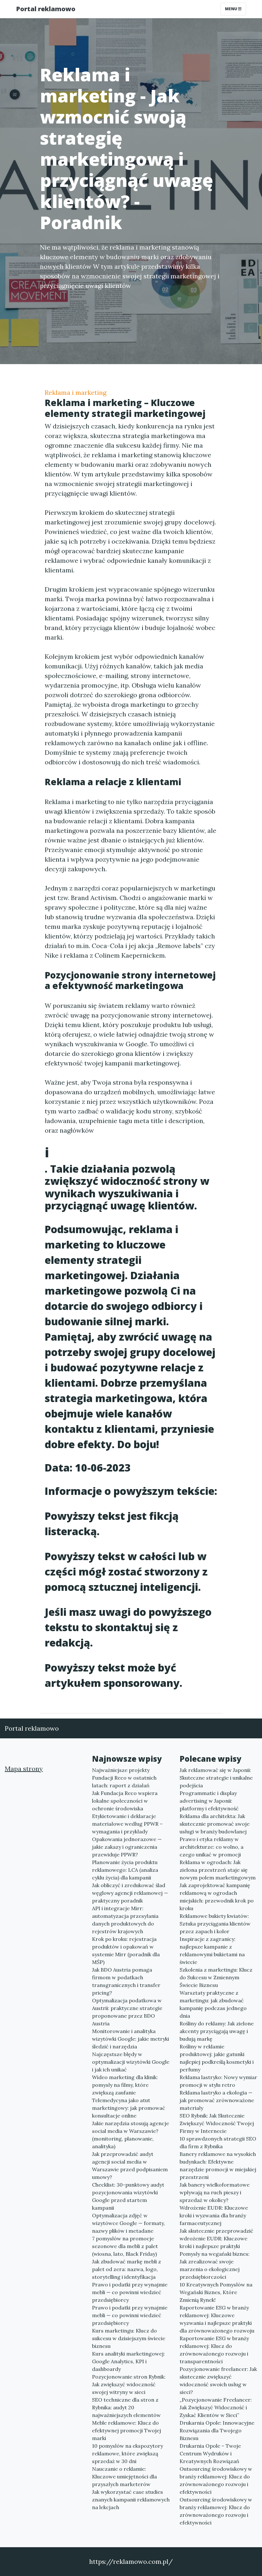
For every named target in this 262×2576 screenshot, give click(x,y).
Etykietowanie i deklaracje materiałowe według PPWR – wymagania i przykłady (127, 1824)
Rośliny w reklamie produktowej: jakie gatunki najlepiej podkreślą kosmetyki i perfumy (217, 2058)
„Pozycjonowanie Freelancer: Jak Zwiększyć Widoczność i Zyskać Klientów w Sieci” (216, 2407)
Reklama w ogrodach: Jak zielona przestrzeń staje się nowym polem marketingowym (218, 1870)
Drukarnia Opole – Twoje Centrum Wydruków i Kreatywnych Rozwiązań (210, 2453)
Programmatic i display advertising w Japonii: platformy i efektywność (209, 1801)
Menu (231, 9)
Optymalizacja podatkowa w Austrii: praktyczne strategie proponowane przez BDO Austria (127, 2012)
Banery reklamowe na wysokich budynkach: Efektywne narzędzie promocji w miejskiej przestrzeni (218, 2165)
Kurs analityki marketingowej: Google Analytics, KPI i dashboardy (128, 2361)
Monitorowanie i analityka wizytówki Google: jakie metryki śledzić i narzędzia (131, 2039)
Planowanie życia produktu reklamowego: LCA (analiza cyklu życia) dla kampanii (125, 1870)
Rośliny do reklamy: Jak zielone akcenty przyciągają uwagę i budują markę (217, 2031)
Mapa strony (24, 1769)
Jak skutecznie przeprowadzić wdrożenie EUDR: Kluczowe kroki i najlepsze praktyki (216, 2238)
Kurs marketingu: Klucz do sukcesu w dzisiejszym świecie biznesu (129, 2338)
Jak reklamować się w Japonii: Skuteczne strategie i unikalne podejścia (216, 1778)
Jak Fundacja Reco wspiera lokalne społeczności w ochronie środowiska (125, 1801)
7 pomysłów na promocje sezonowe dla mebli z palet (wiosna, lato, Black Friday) (125, 2246)
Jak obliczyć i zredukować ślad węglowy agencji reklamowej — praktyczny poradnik (130, 1893)
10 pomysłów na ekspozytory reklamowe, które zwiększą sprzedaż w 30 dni (127, 2453)
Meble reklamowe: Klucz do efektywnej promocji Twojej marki (127, 2430)
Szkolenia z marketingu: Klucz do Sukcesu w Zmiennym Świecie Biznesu (216, 1977)
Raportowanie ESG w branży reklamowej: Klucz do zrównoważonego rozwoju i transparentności (214, 2350)
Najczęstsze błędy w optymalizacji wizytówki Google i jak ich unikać (131, 2062)
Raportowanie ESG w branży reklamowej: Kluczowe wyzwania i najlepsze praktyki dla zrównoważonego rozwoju (217, 2319)
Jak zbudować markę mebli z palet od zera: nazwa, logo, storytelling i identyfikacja (127, 2269)
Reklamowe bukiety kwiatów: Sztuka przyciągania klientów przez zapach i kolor (215, 1924)
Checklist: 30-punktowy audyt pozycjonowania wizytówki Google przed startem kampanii (128, 2196)
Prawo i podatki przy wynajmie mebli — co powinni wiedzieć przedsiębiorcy (130, 2292)
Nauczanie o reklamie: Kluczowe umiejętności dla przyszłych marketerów (124, 2476)
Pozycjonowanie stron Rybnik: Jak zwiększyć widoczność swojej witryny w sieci (129, 2384)
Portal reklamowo (46, 9)
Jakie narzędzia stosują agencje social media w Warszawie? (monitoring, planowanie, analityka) (131, 2135)
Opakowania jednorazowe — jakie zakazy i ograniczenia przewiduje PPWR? (127, 1847)
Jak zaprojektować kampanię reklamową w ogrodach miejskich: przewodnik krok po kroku (217, 1897)
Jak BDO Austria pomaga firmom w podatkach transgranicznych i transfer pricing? (126, 1981)
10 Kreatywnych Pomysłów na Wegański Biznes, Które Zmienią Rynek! (216, 2292)
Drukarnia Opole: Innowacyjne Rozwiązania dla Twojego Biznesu (217, 2430)
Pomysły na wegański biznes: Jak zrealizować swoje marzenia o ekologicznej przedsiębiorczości (215, 2265)
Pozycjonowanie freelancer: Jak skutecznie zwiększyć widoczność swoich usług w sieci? (218, 2381)
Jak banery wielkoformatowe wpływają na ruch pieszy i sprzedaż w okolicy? (215, 2192)
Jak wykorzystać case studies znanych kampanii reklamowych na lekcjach (131, 2500)
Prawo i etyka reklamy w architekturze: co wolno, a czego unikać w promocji (212, 1847)
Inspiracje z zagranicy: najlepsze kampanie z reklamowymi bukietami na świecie (212, 1950)
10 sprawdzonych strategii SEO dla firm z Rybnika (218, 2142)
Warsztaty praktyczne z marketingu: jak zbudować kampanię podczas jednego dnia (213, 2004)
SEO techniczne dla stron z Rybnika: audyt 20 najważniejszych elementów (126, 2407)
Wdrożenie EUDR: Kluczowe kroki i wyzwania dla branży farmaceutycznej (214, 2215)
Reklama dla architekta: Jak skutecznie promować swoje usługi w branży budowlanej (215, 1824)
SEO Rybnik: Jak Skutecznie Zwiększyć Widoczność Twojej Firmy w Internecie (217, 2123)
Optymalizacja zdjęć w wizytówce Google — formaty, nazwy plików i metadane (128, 2223)
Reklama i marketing (76, 392)
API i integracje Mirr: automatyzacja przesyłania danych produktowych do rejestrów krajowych (125, 1920)
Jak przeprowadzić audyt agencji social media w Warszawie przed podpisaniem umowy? (130, 2165)
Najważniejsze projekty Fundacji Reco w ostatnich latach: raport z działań (124, 1778)
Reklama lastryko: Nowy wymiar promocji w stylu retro (218, 2081)
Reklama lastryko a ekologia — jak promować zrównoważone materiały (217, 2100)
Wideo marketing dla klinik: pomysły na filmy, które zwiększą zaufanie (125, 2085)
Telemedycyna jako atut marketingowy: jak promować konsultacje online (129, 2108)
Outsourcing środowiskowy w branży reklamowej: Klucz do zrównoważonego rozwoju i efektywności (216, 2480)
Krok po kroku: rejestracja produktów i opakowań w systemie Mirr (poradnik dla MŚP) (126, 1950)
